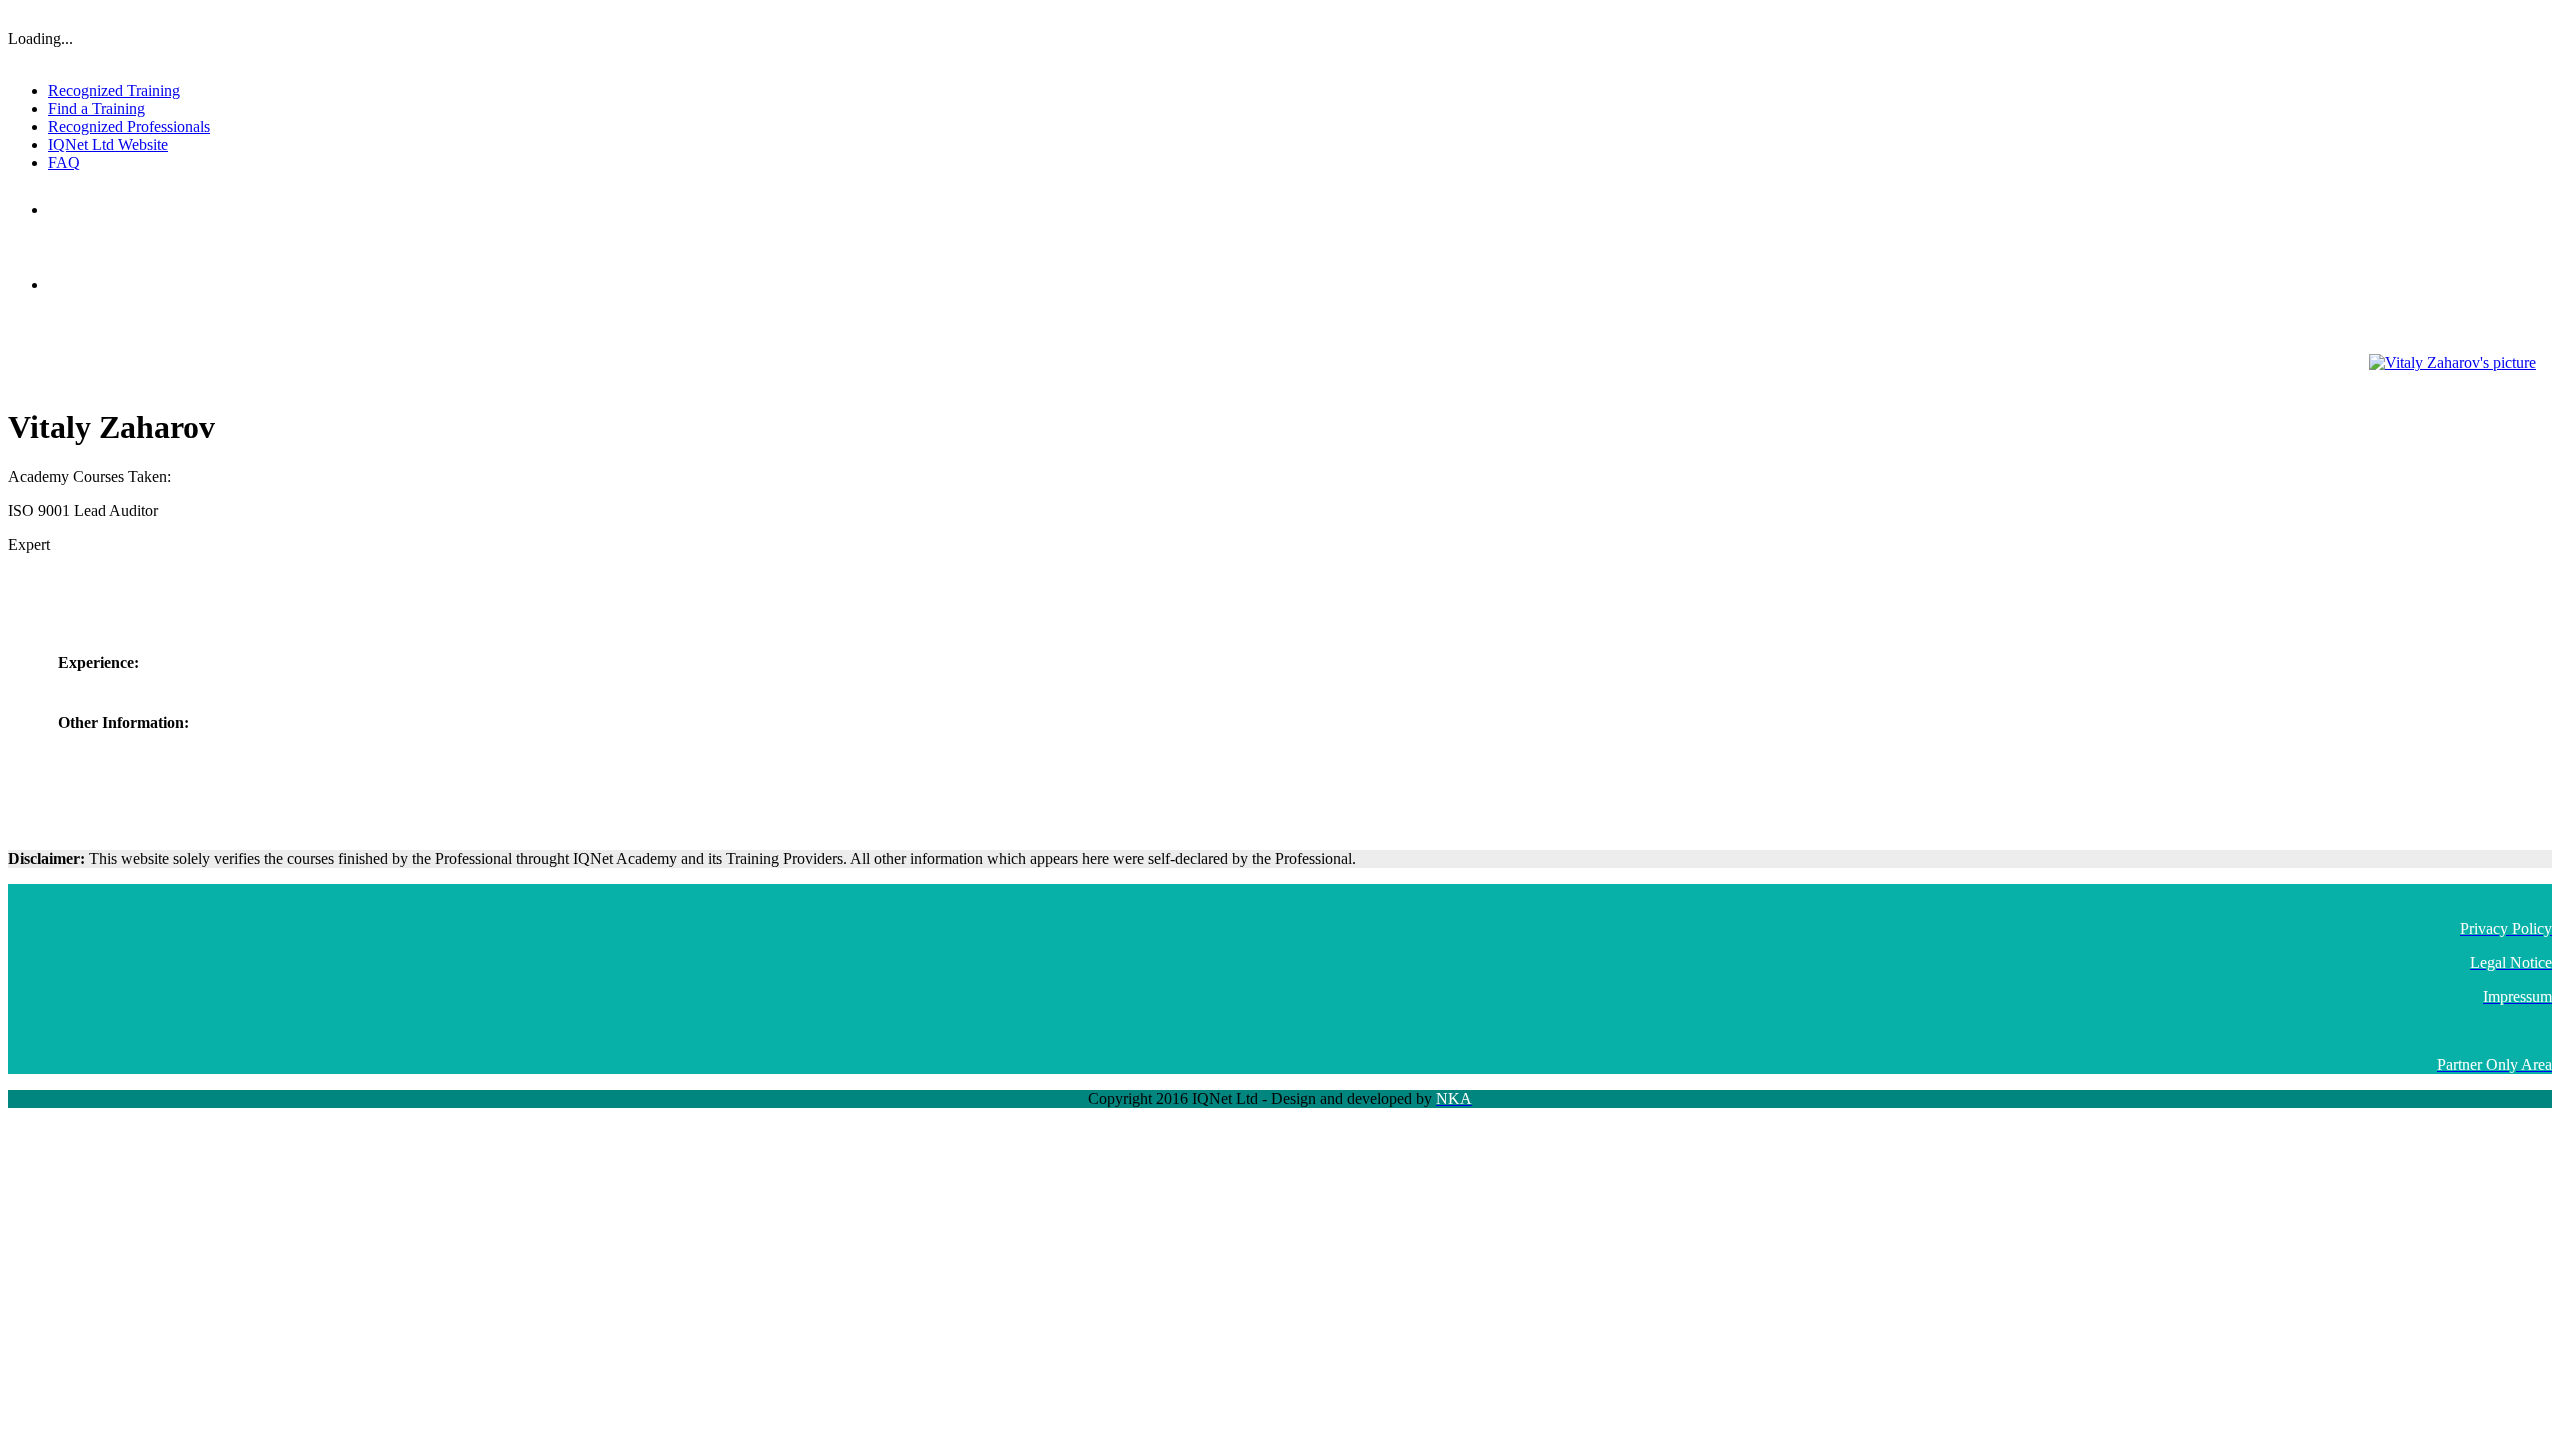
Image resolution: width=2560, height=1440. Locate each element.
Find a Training (96, 108)
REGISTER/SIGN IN (2498, 15)
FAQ (64, 162)
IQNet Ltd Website (108, 144)
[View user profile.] (2452, 362)
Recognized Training (114, 90)
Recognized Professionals (129, 126)
